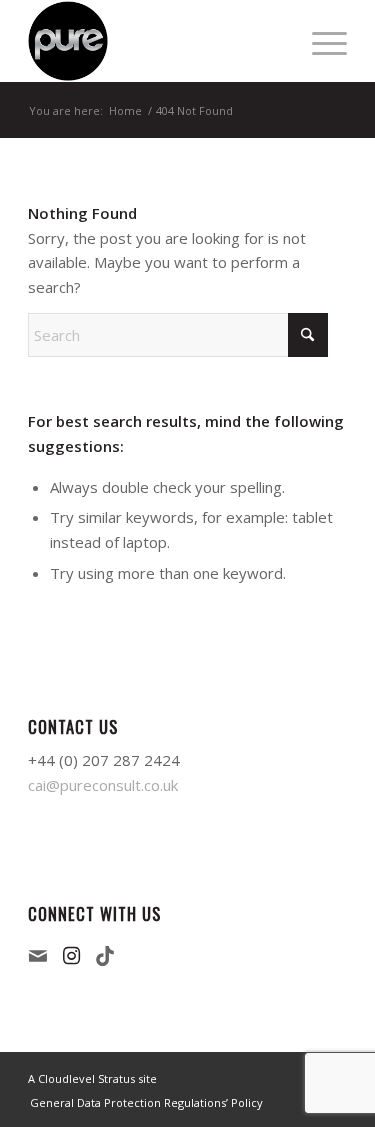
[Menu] (319, 41)
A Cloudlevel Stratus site (92, 1078)
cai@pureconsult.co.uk (103, 785)
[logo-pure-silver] (155, 41)
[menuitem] (319, 41)
